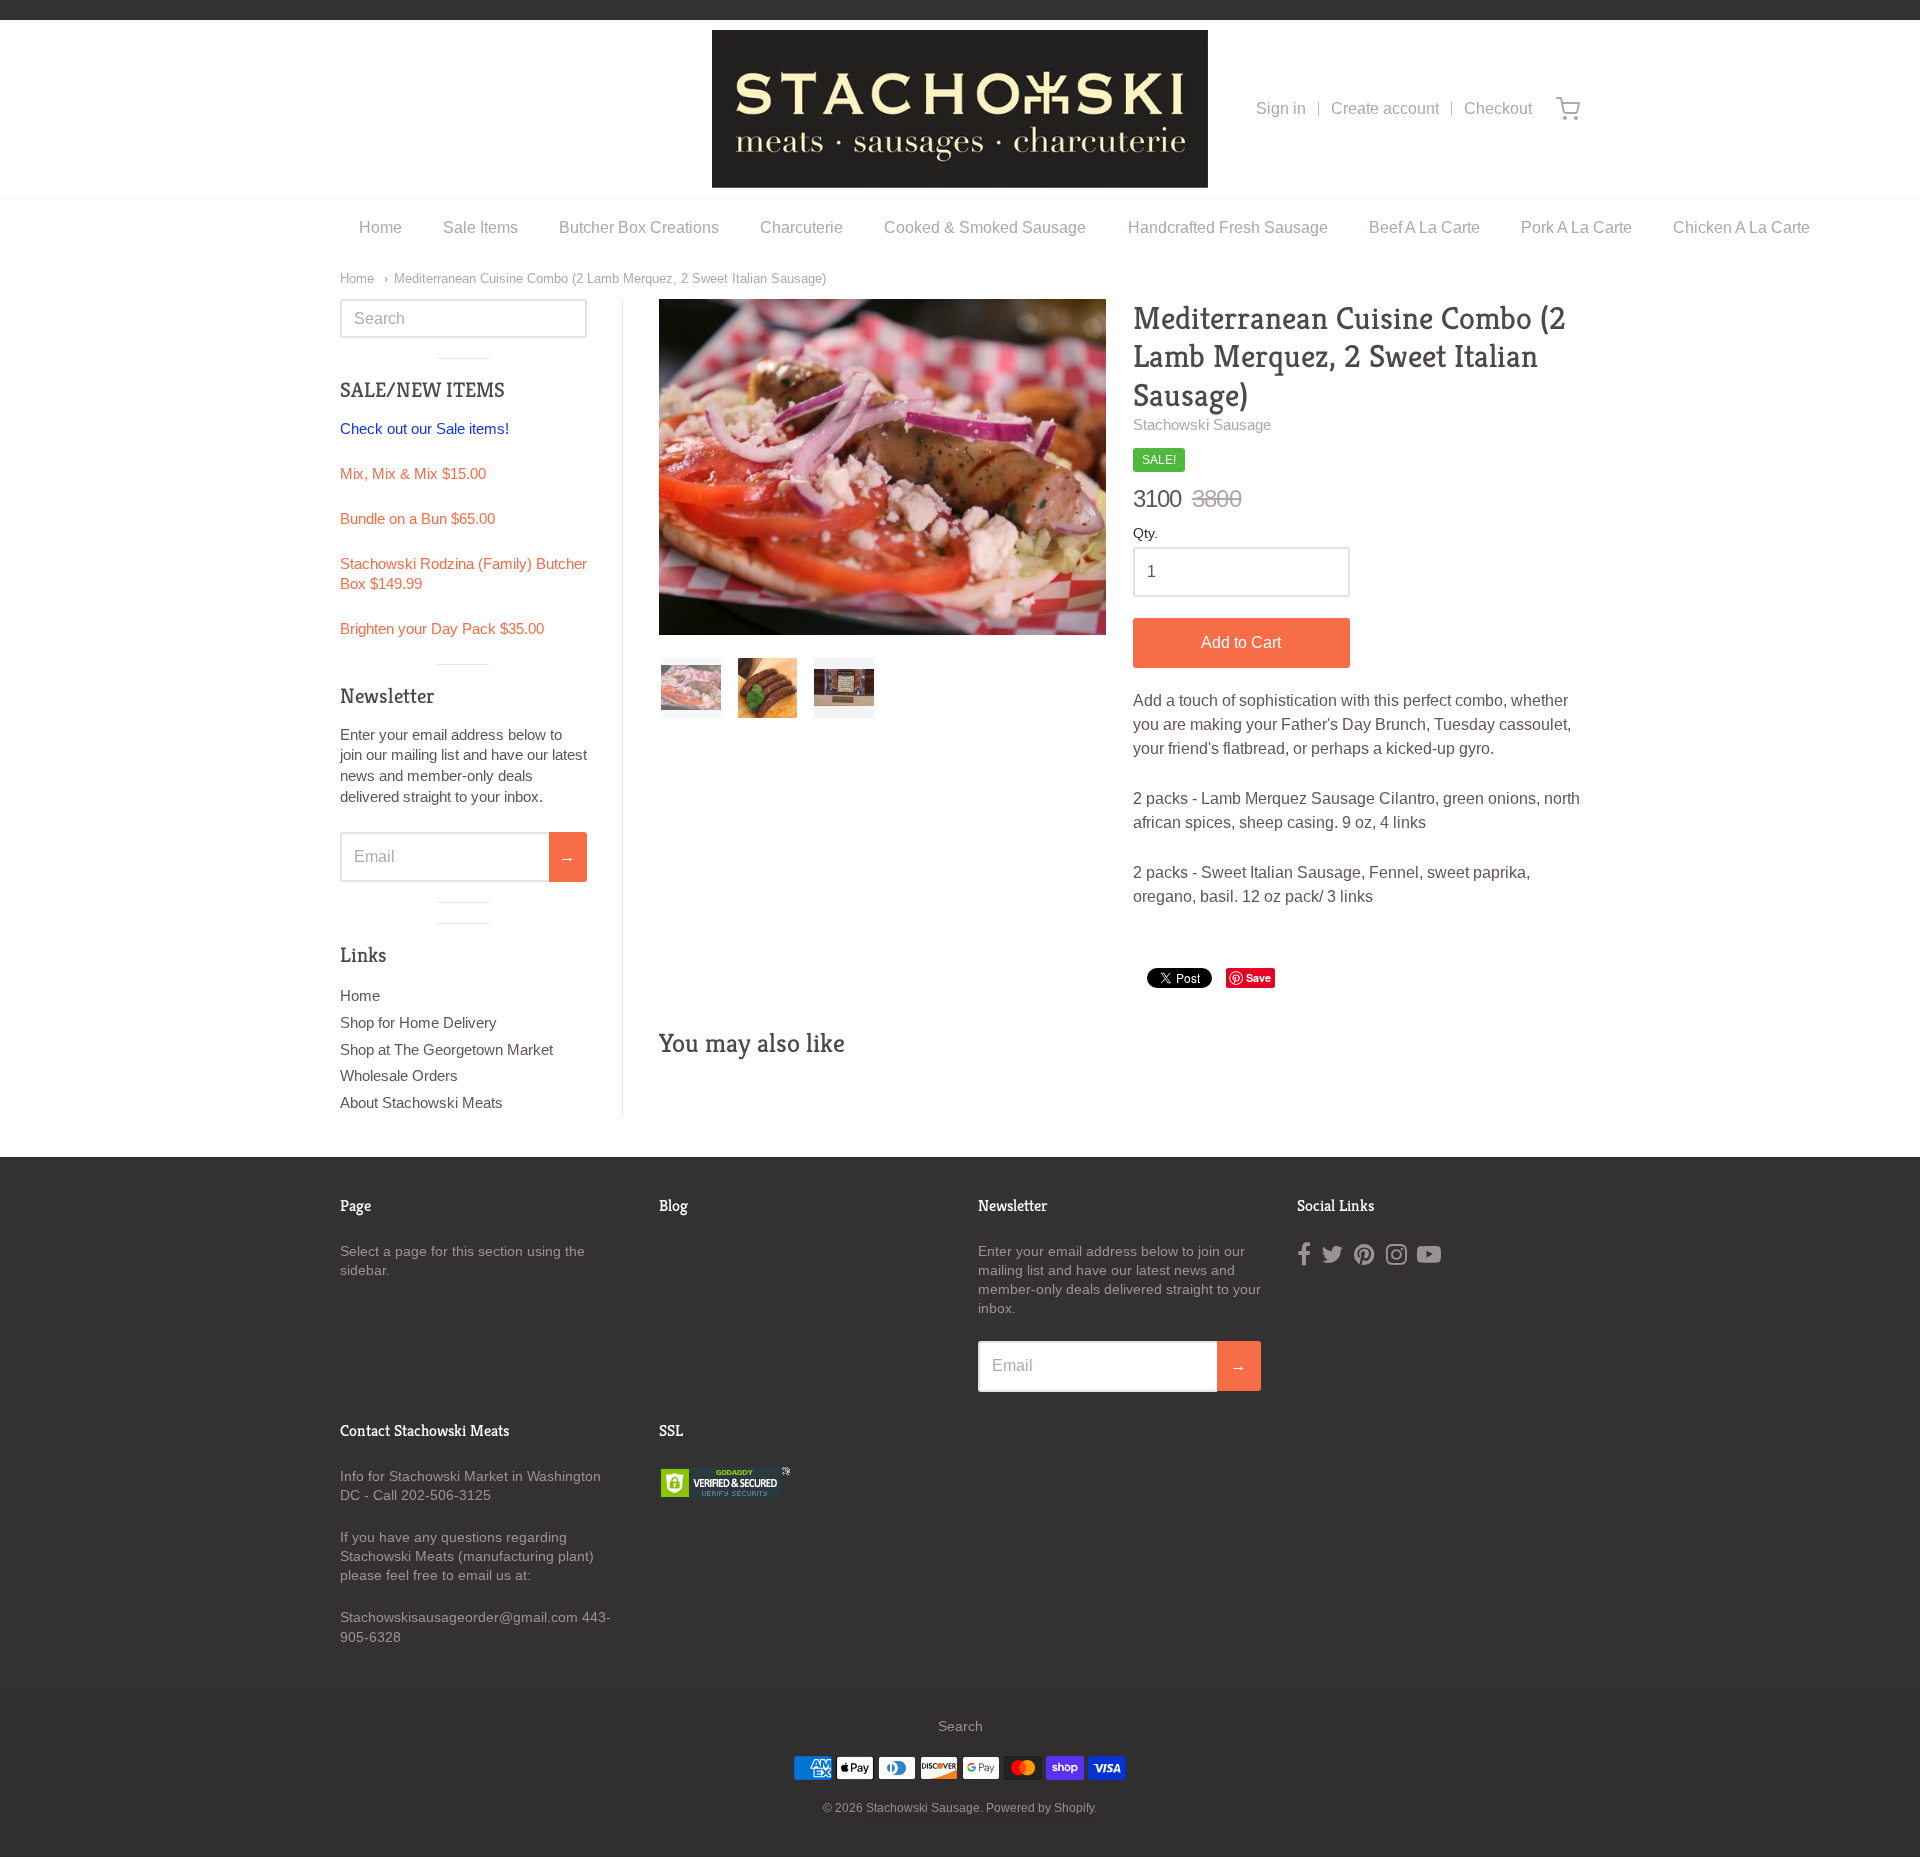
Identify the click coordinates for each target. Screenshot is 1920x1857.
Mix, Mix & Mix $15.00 (413, 473)
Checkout (1498, 108)
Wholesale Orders (399, 1075)
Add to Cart (1241, 642)
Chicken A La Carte (1741, 227)
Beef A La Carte (1424, 227)
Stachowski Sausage (1202, 424)
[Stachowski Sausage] (960, 109)
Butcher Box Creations (639, 227)
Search (960, 1726)
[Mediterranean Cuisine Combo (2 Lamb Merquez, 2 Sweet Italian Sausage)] (691, 688)
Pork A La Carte (1576, 227)
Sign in (1281, 108)
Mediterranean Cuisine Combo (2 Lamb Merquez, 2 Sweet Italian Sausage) (610, 278)
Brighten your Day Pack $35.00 (442, 628)
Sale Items (480, 227)
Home (380, 227)
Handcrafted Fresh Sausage (1228, 227)
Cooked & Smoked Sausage (985, 227)
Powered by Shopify (1040, 1808)
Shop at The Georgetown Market (446, 1049)
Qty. (1145, 533)
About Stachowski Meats (421, 1102)
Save (1258, 977)
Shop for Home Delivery (418, 1022)
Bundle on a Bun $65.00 (417, 518)
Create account (1385, 108)
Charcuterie (801, 227)
